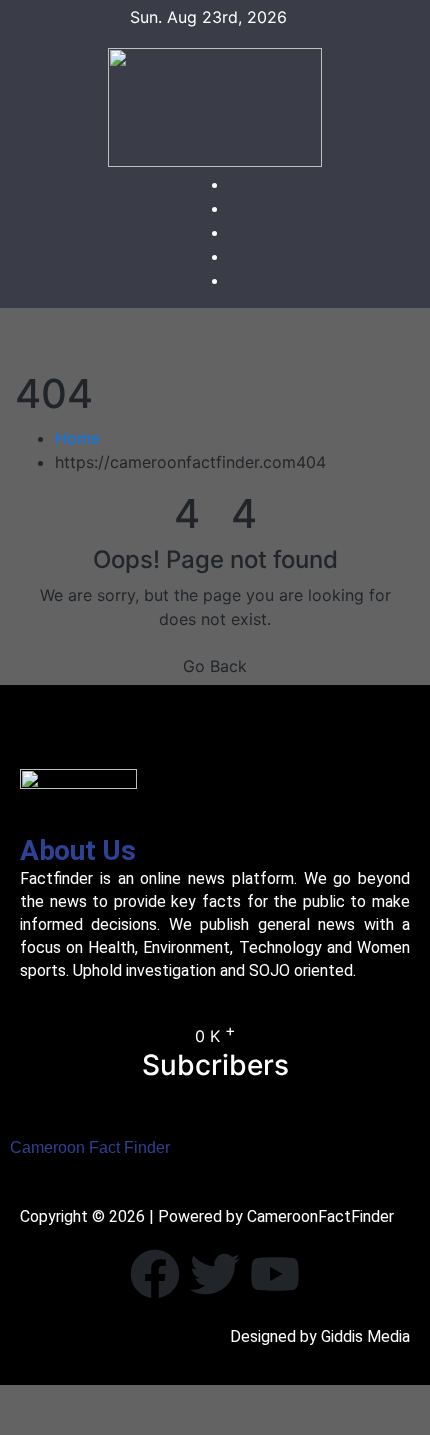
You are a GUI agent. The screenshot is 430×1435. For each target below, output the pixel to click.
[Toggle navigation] (230, 339)
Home (77, 438)
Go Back (215, 666)
